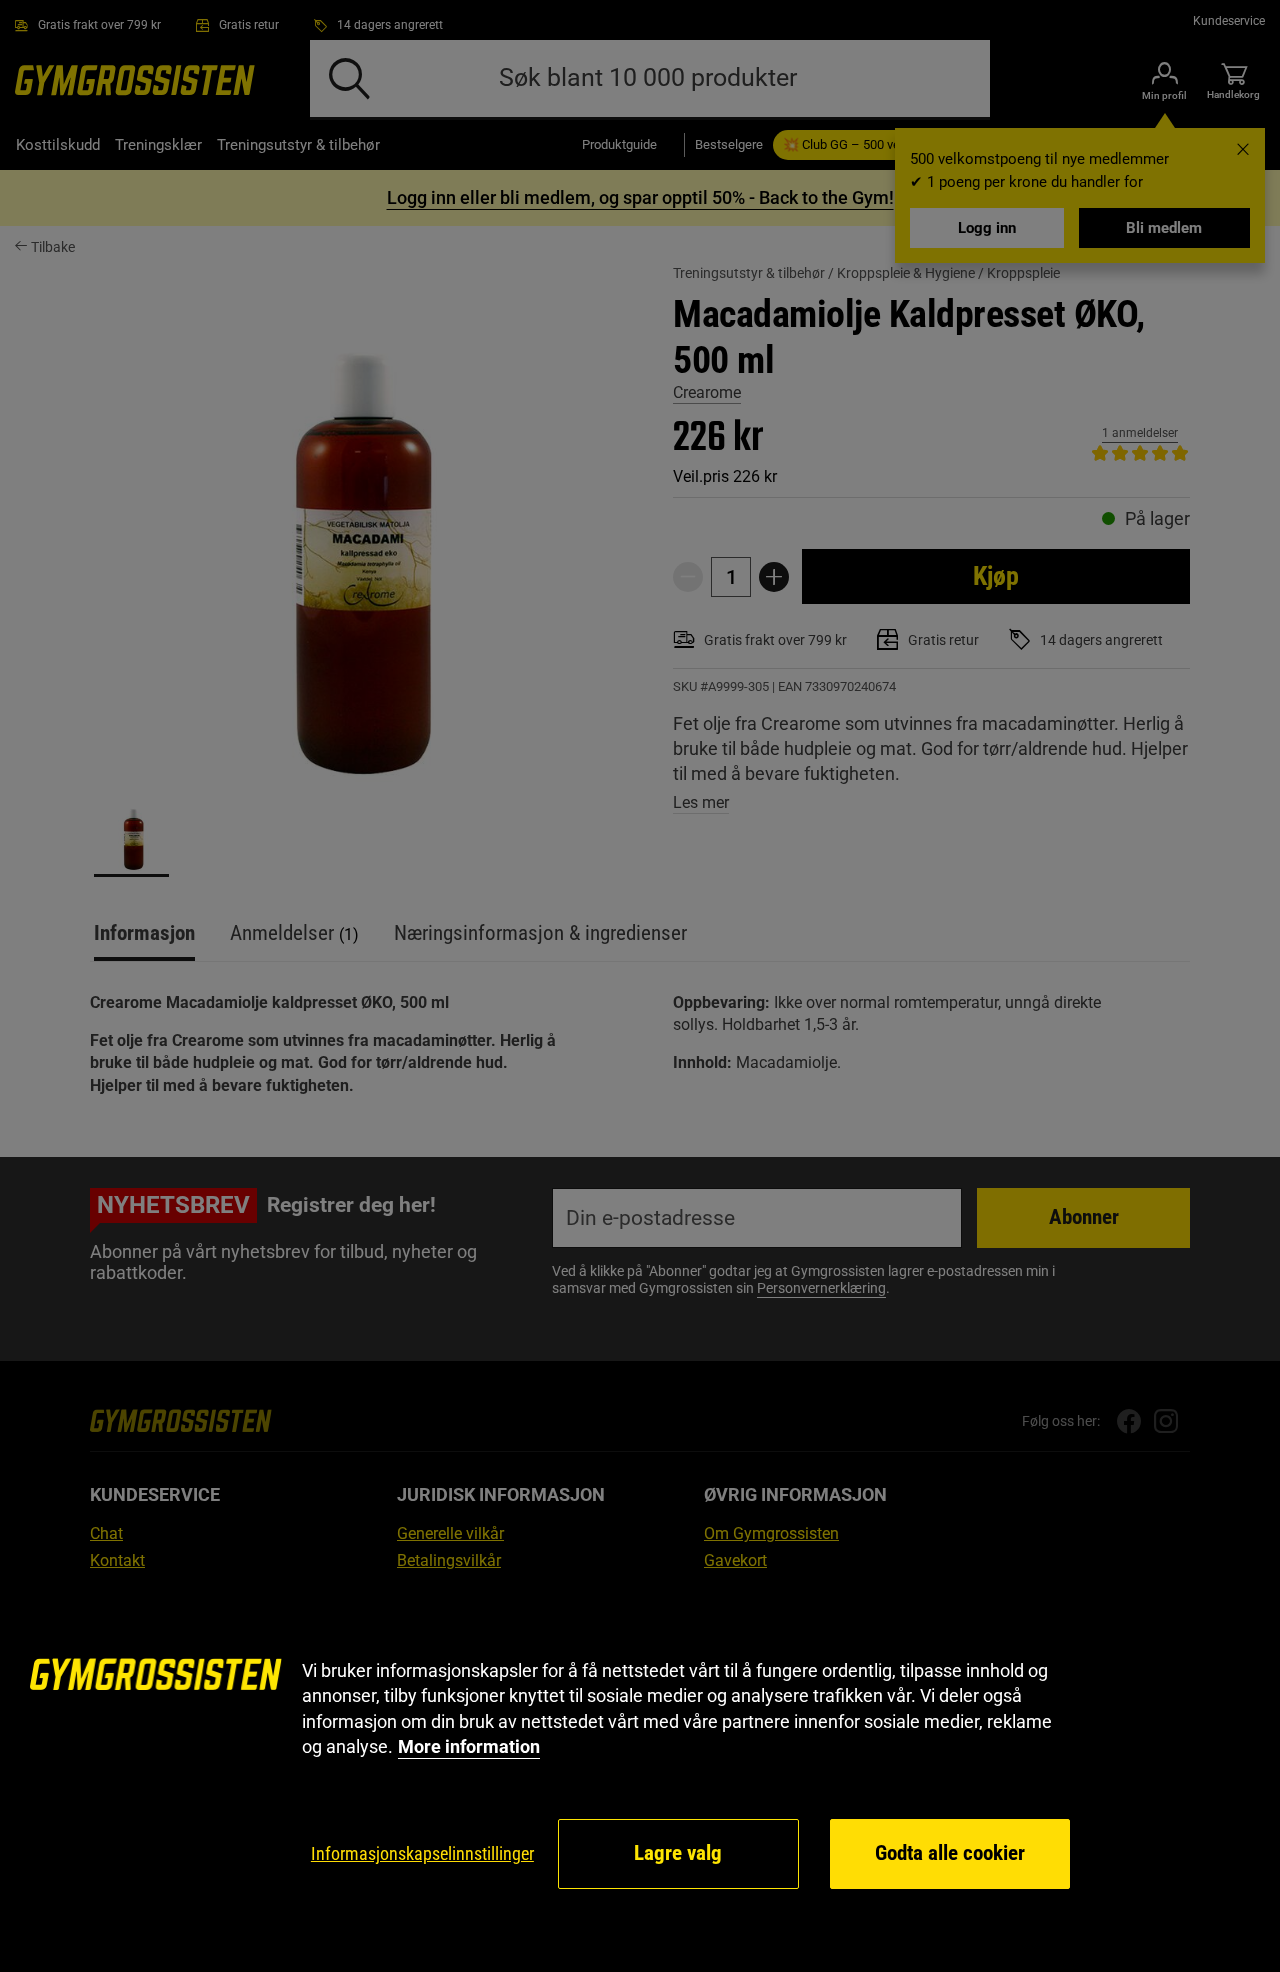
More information (469, 1746)
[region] (640, 1775)
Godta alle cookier (950, 1853)
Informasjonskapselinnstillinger (422, 1853)
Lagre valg (678, 1853)
